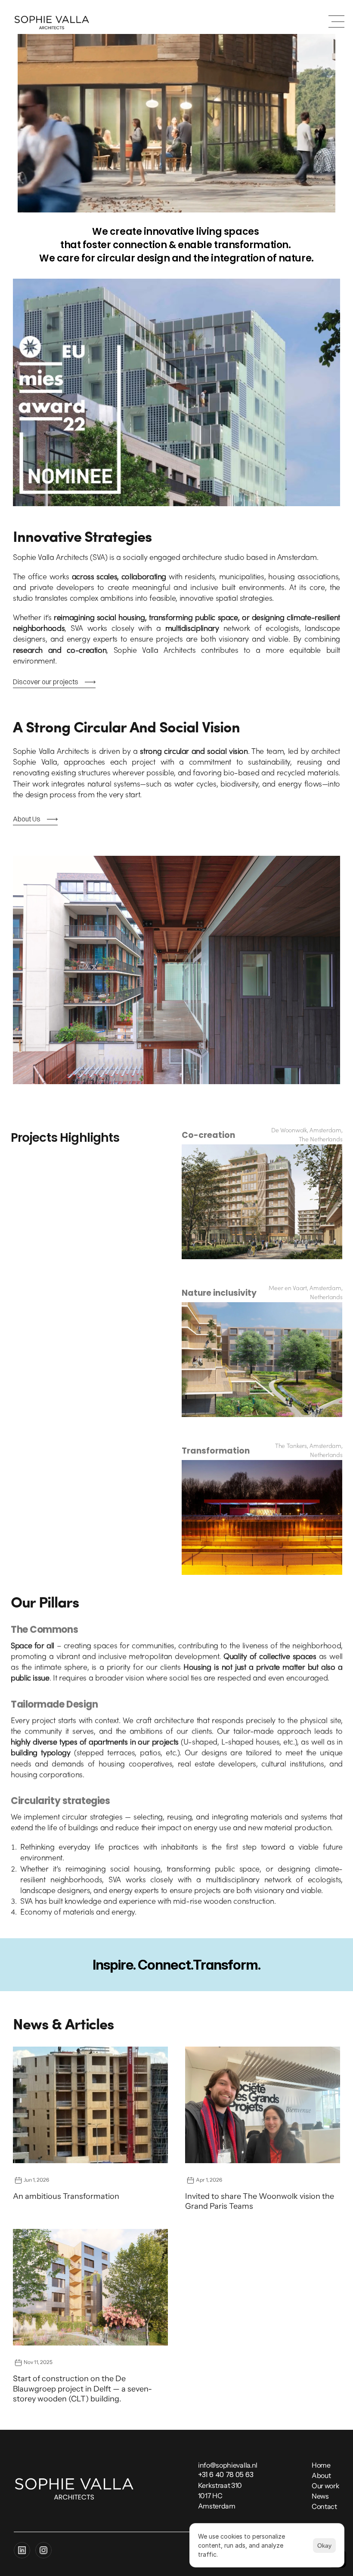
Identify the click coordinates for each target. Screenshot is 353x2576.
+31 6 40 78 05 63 (226, 2475)
